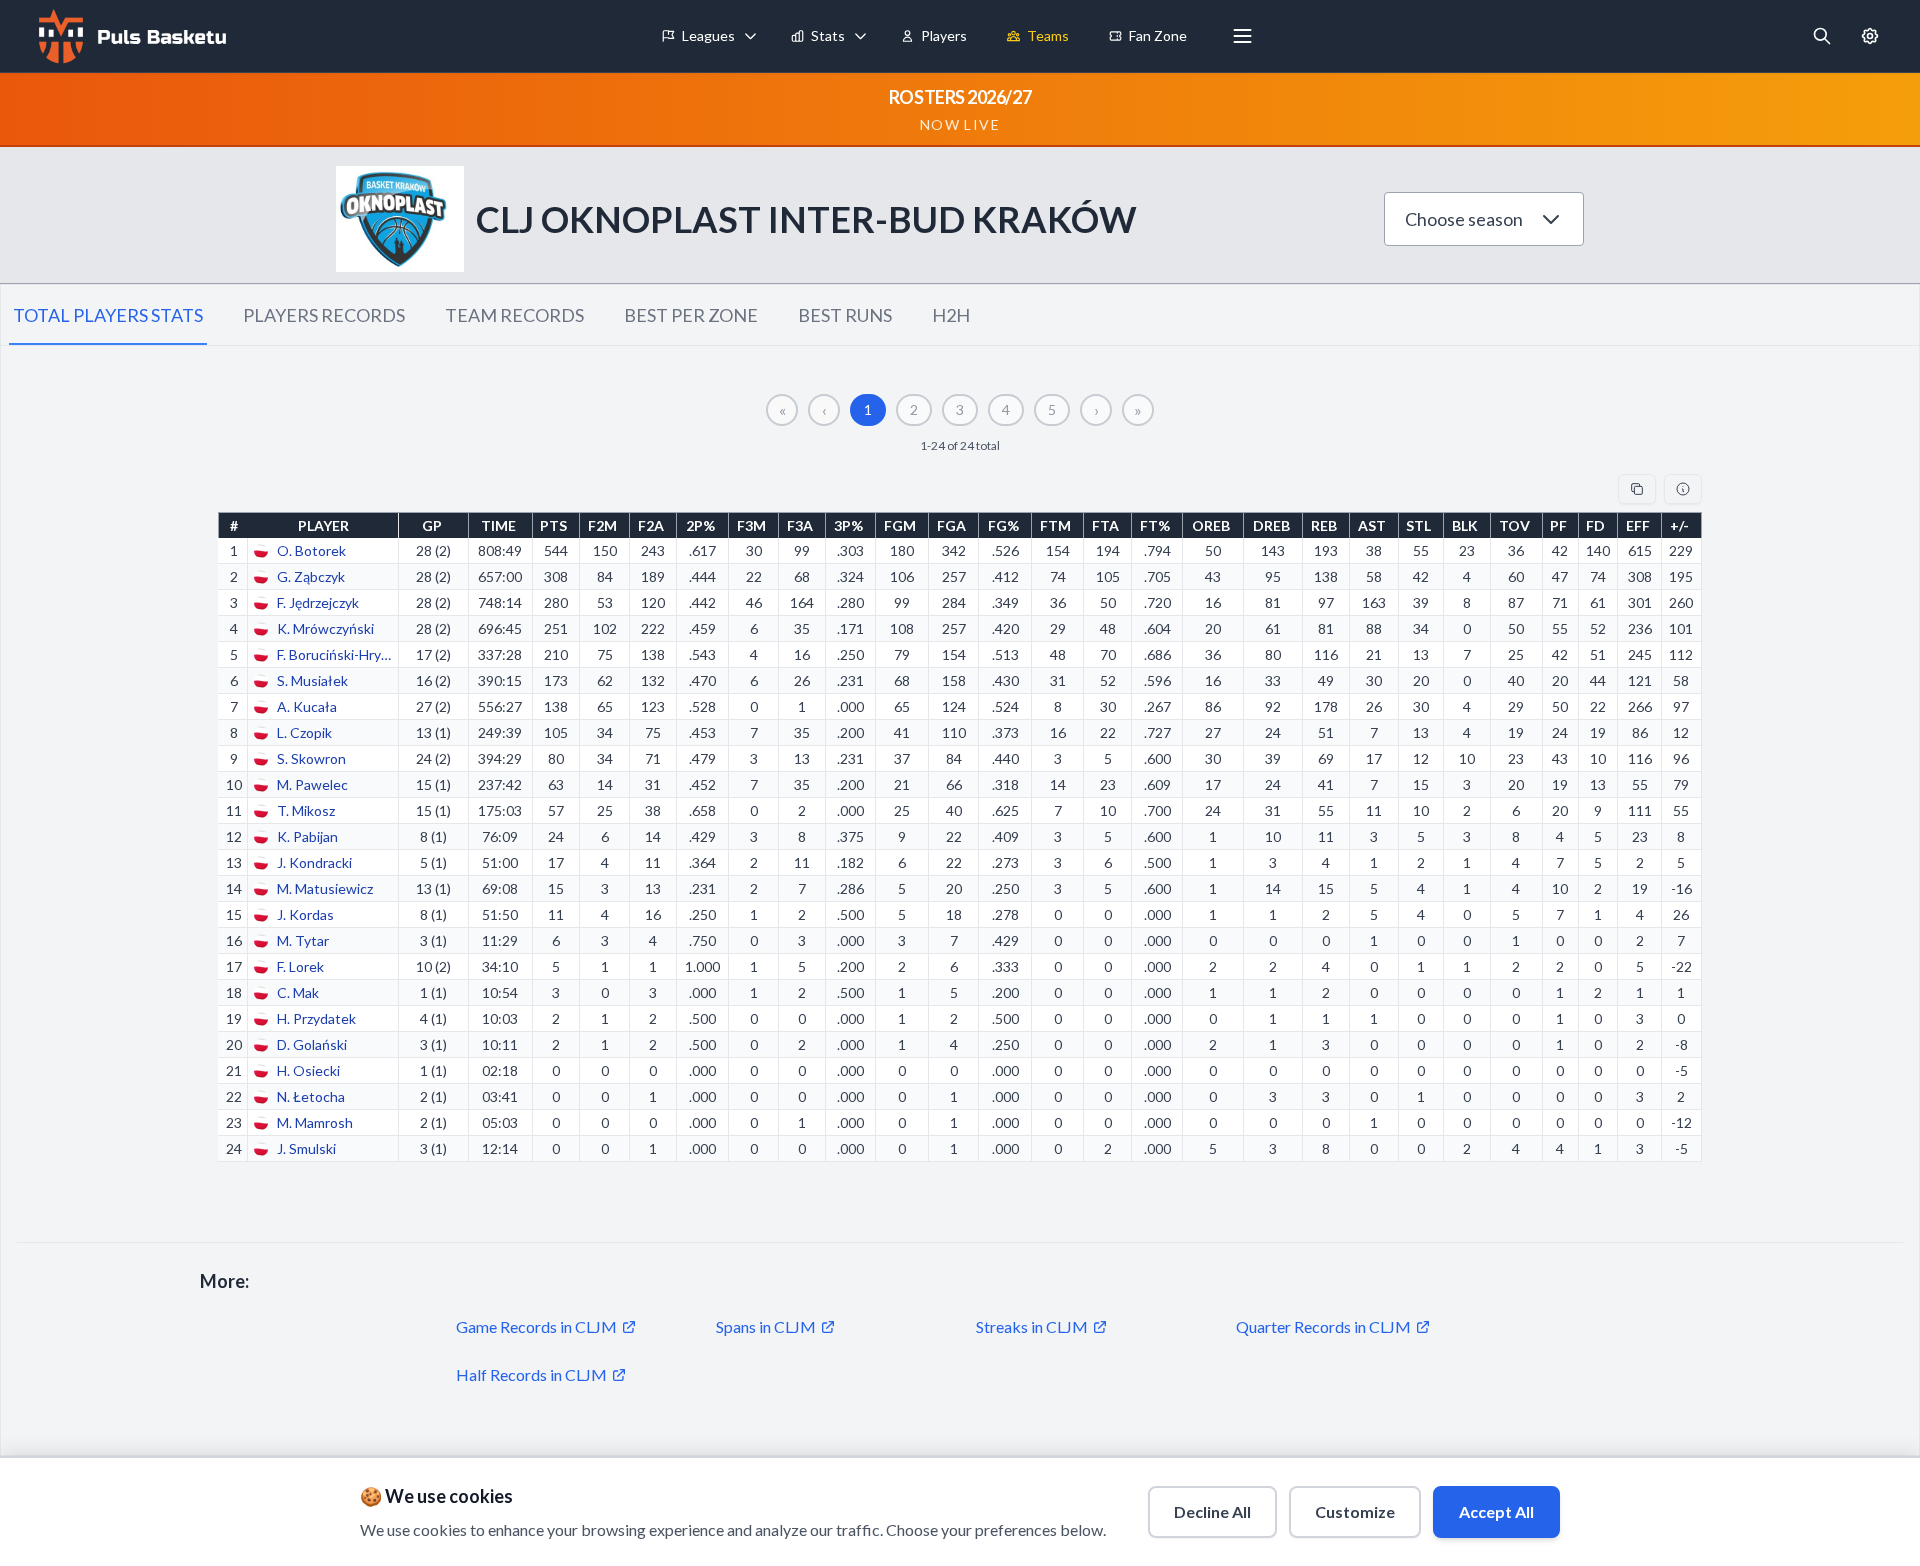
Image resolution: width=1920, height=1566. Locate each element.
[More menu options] (1243, 36)
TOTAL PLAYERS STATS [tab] (108, 315)
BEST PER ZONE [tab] (691, 315)
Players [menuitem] (944, 35)
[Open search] (1822, 36)
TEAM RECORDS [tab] (514, 315)
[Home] (130, 36)
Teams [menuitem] (1048, 35)
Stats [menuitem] (828, 35)
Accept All (1496, 1511)
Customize (1355, 1511)
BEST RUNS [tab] (845, 315)
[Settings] (1870, 36)
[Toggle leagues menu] (751, 36)
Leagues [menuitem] (708, 35)
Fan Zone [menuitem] (1158, 35)
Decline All (1212, 1511)
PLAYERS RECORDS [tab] (324, 315)
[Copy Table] (1637, 489)
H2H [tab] (951, 315)
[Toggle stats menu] (861, 36)
